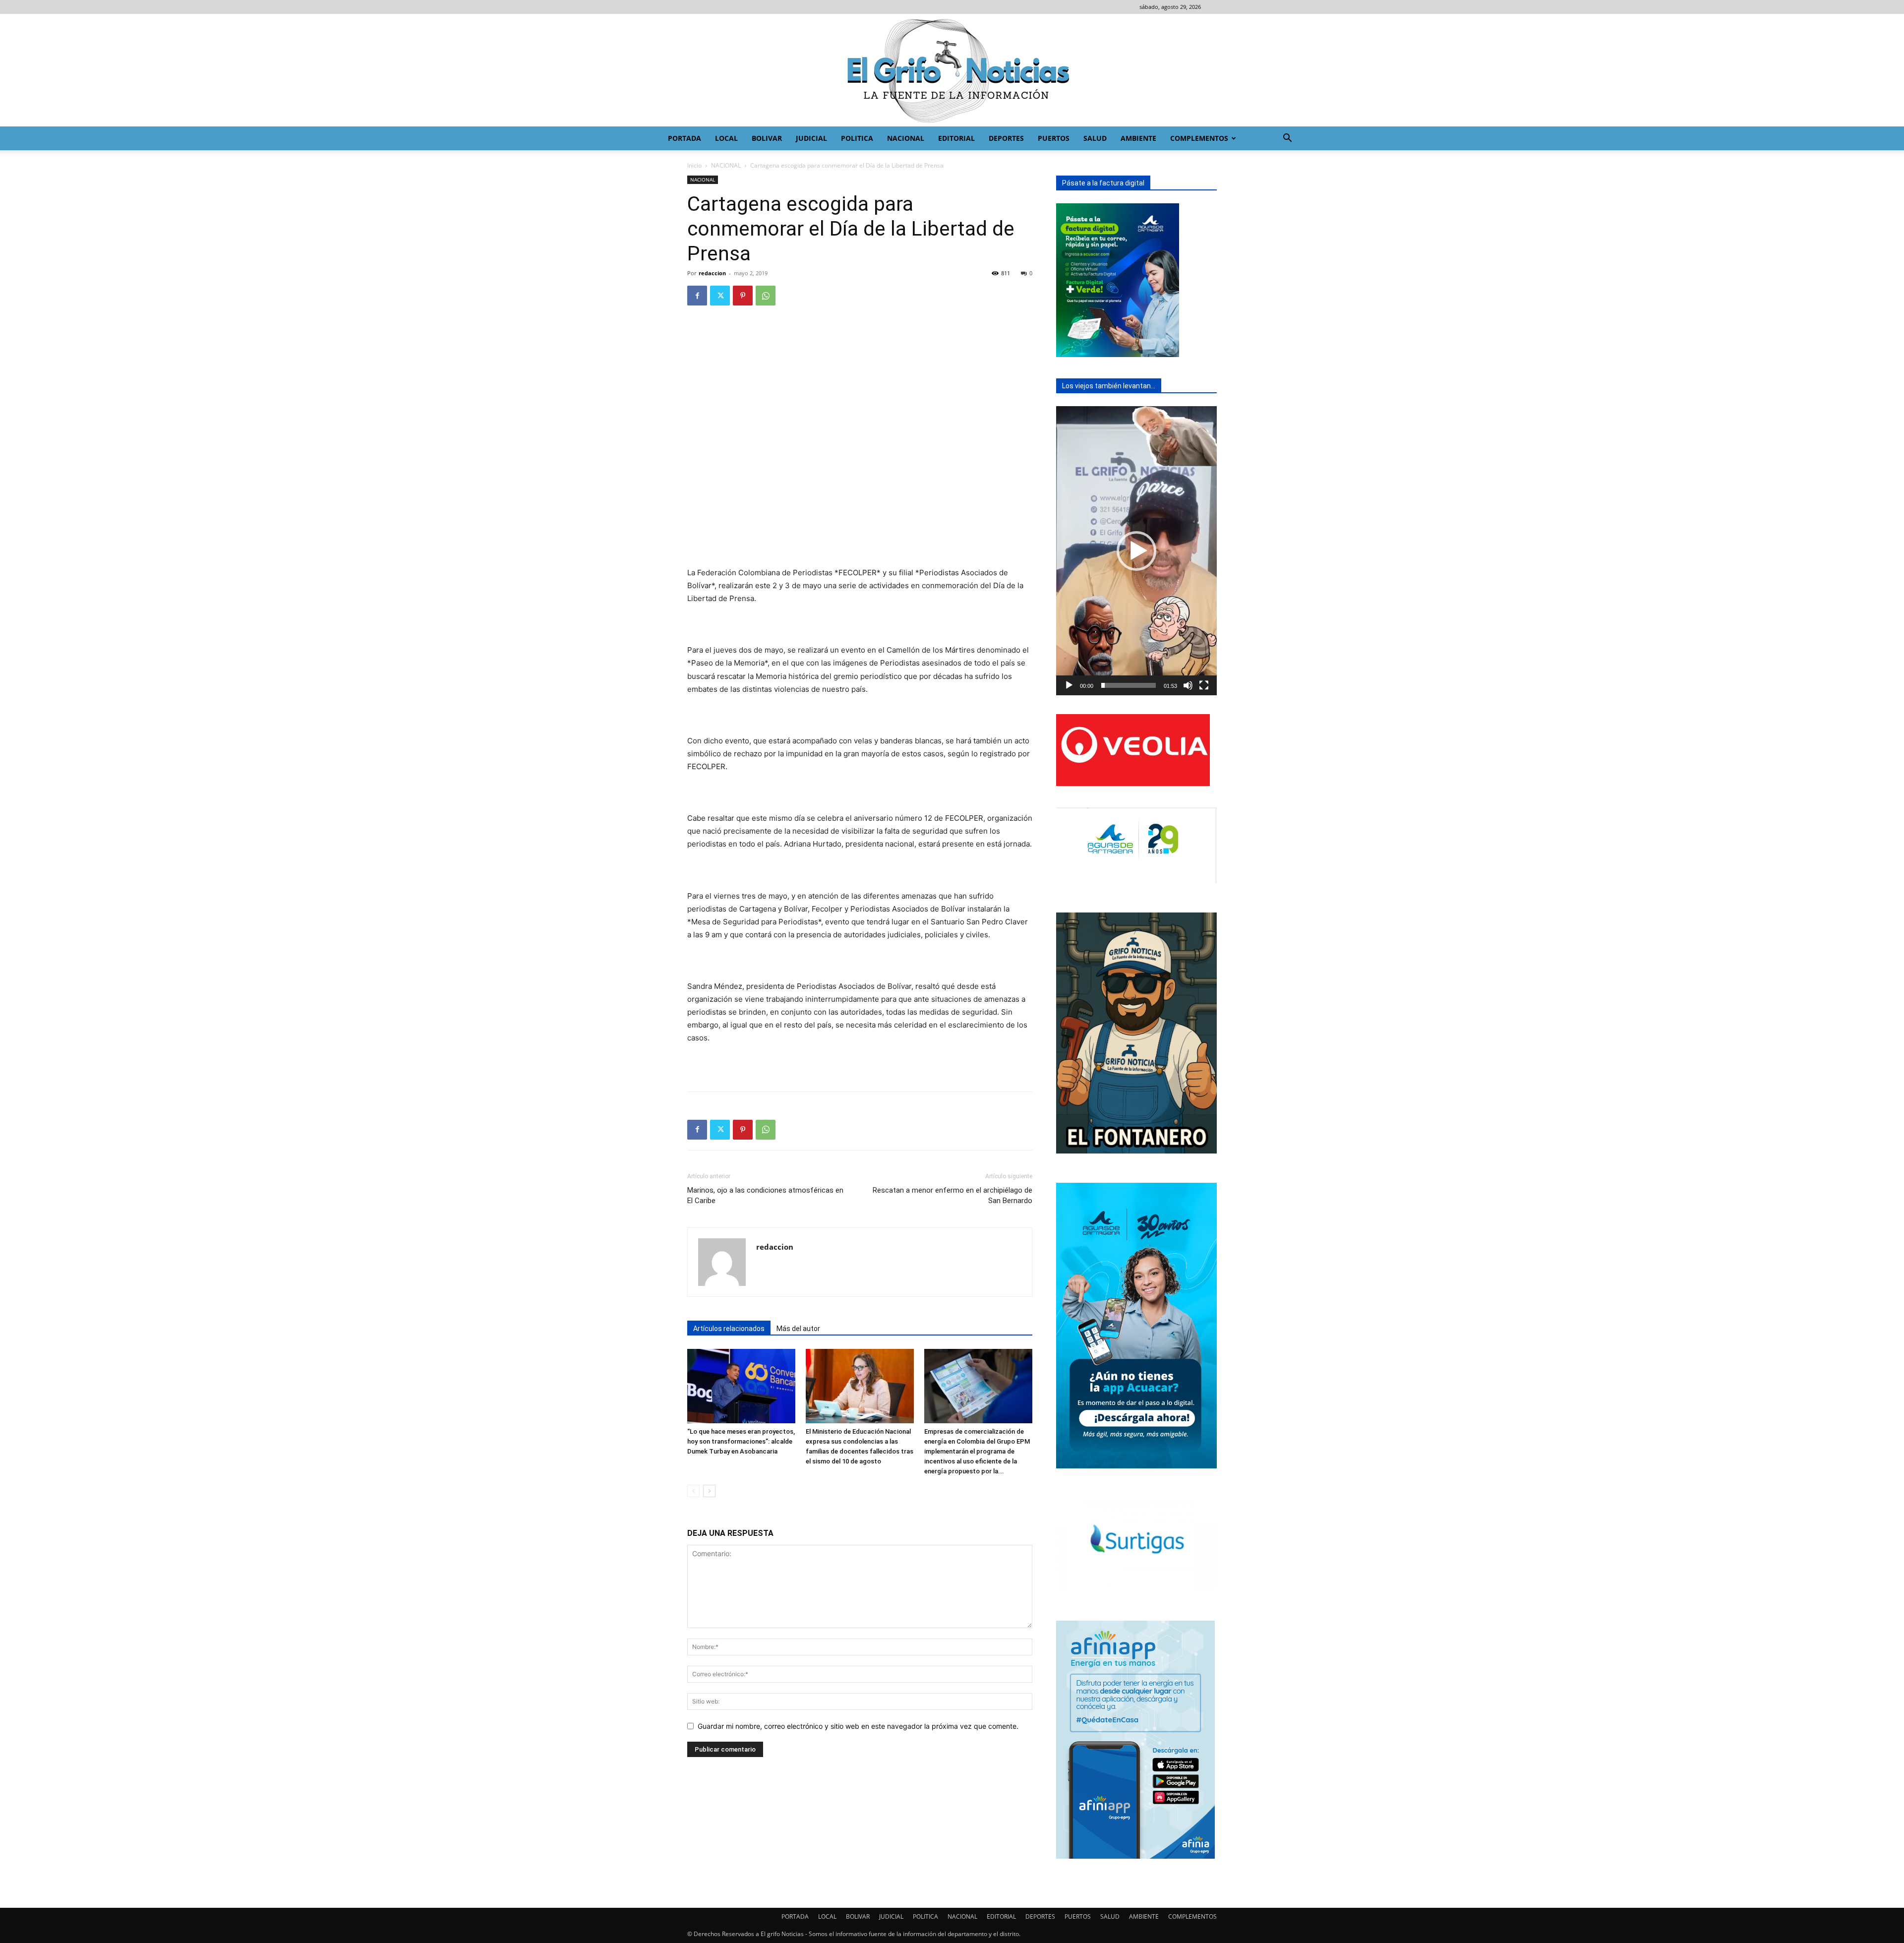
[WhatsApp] (766, 296)
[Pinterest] (743, 296)
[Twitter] (720, 296)
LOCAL (726, 138)
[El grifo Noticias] (952, 70)
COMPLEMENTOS (1199, 138)
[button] (1287, 139)
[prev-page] (693, 1491)
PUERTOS (1054, 138)
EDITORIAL (956, 138)
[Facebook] (697, 296)
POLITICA (857, 138)
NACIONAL (906, 138)
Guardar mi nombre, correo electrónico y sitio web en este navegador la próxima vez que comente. (858, 1726)
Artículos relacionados (729, 1329)
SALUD (1095, 138)
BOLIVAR (767, 138)
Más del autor (798, 1329)
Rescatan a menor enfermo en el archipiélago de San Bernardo (952, 1195)
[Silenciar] (1188, 685)
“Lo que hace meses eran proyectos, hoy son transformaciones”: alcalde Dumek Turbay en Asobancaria (741, 1441)
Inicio (694, 165)
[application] (1136, 551)
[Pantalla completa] (1204, 685)
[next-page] (709, 1491)
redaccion (712, 273)
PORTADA (684, 138)
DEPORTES (1006, 138)
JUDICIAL (811, 138)
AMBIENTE (1138, 138)
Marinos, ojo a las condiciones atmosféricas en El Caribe (765, 1195)
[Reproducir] (1069, 685)
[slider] (1129, 685)
